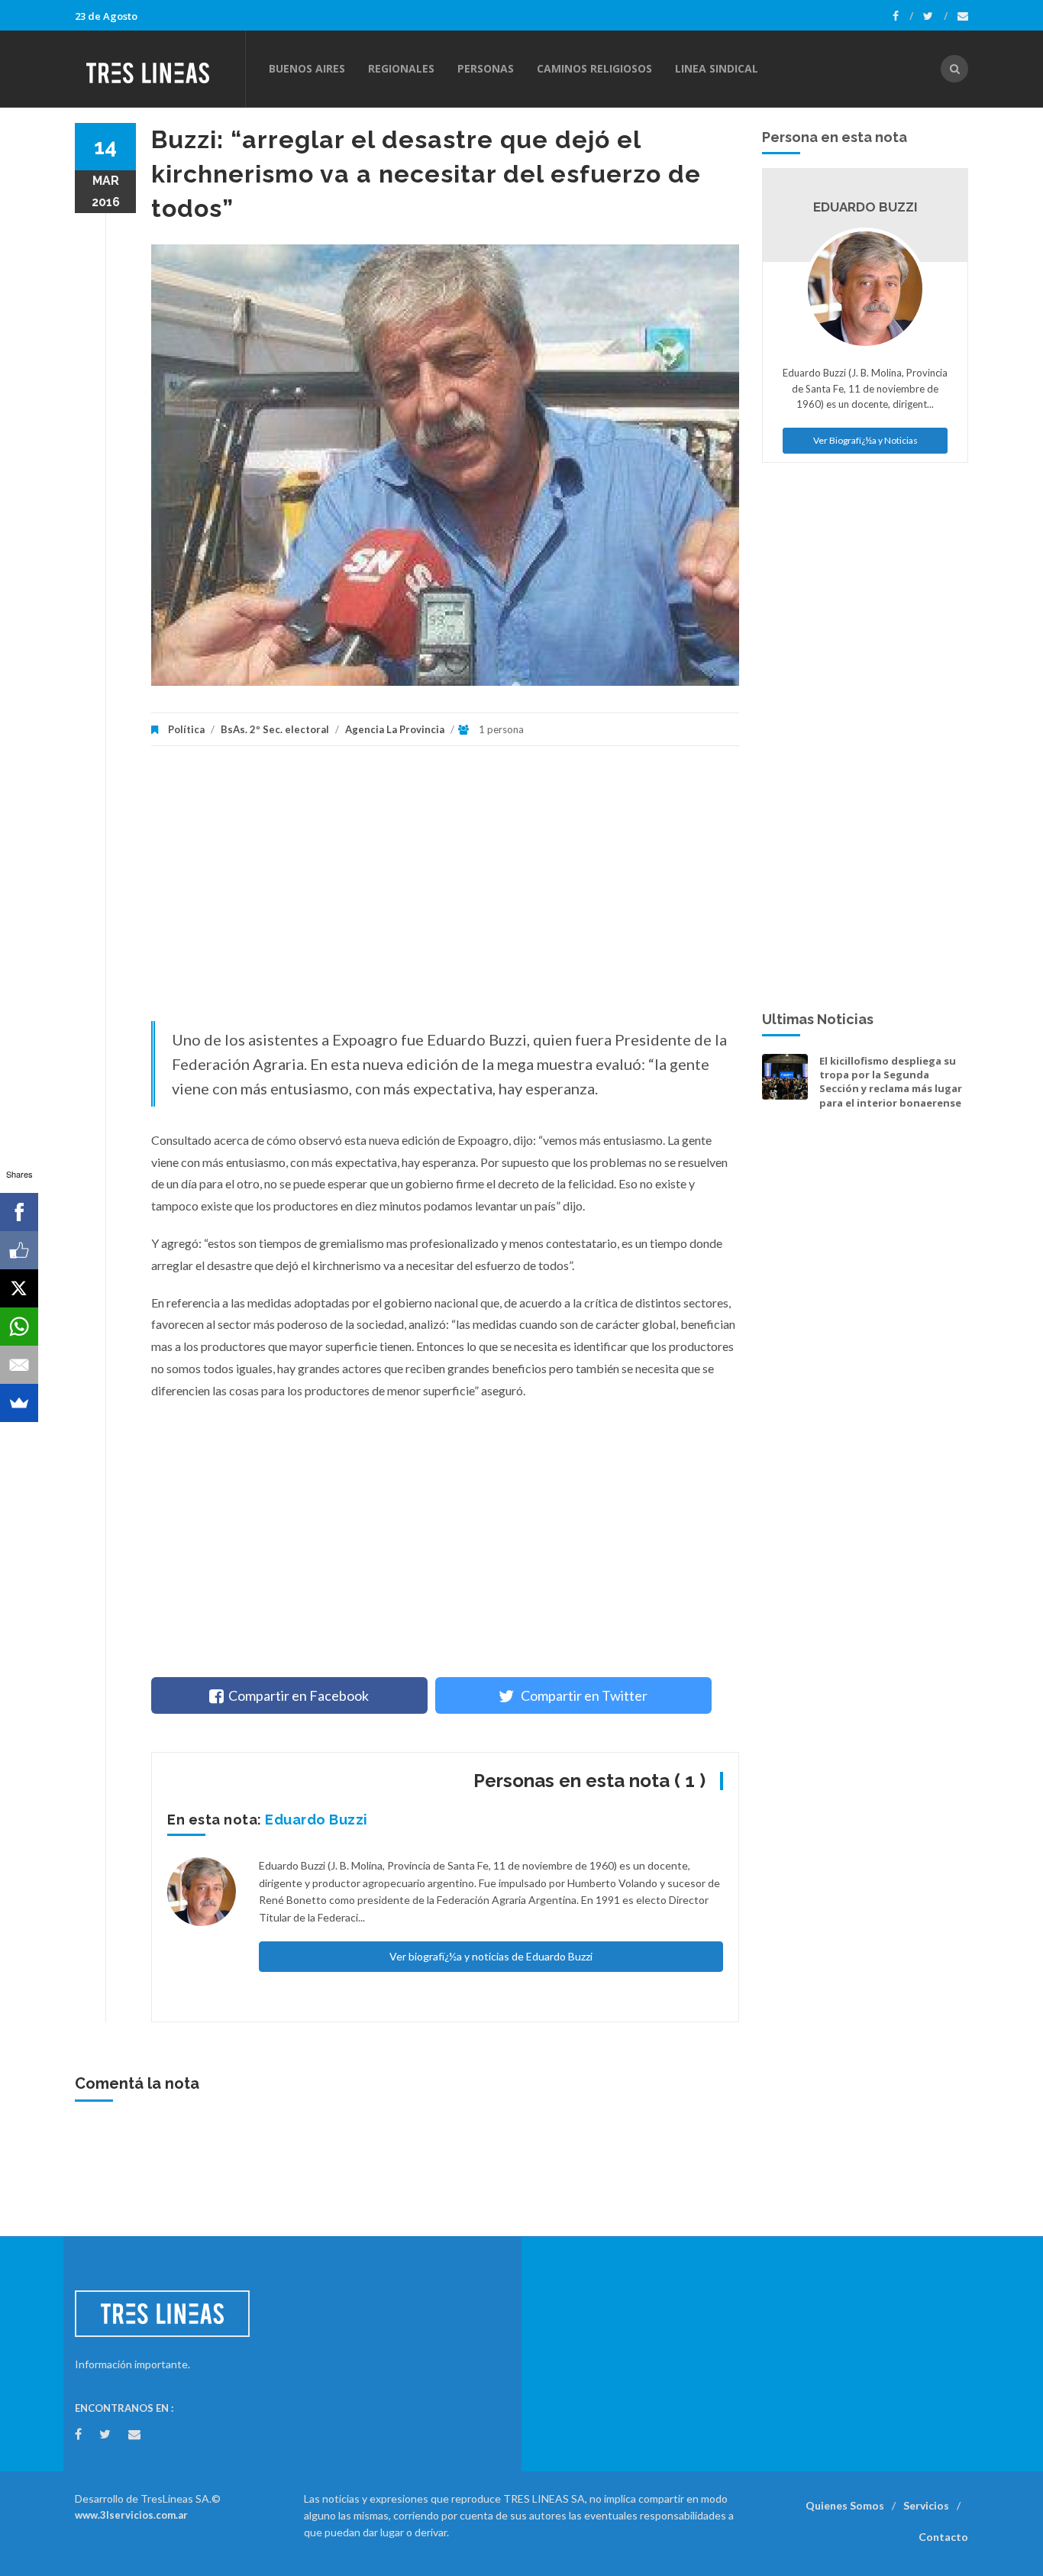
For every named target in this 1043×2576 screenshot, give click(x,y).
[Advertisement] (445, 891)
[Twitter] (935, 16)
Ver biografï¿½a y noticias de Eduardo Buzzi (491, 1956)
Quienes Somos (845, 2505)
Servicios (926, 2505)
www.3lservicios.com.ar (131, 2515)
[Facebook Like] (19, 1250)
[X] (19, 1288)
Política (186, 729)
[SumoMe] (19, 1403)
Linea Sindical (717, 68)
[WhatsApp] (19, 1327)
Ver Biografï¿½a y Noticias (865, 440)
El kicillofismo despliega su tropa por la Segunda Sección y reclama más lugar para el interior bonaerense (891, 1082)
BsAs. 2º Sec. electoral (275, 729)
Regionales (401, 68)
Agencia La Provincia (395, 729)
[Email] (19, 1365)
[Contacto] (963, 16)
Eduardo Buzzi (316, 1820)
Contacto (943, 2537)
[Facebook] (903, 16)
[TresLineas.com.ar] (160, 69)
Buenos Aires (307, 68)
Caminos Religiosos (594, 68)
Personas (486, 68)
